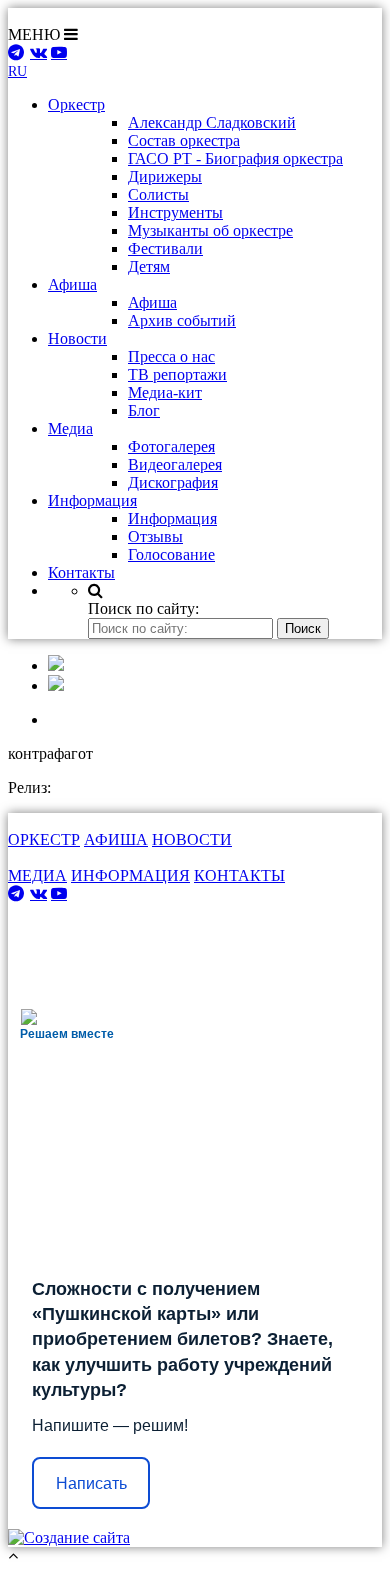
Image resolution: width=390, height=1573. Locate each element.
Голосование (171, 554)
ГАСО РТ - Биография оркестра (235, 158)
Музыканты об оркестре (210, 230)
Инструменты (175, 212)
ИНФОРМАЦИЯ (130, 875)
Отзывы (155, 536)
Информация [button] (92, 500)
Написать (91, 1483)
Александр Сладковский (212, 122)
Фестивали (165, 248)
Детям (149, 266)
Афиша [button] (72, 284)
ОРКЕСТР (44, 839)
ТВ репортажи (177, 374)
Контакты (81, 572)
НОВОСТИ (192, 839)
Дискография (173, 482)
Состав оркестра (184, 140)
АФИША (116, 839)
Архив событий (182, 320)
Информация (172, 518)
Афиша (152, 302)
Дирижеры (165, 176)
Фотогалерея (171, 446)
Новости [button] (77, 338)
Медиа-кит (165, 392)
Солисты (158, 194)
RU (17, 71)
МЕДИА (37, 875)
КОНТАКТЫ (239, 875)
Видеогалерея (175, 464)
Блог (144, 410)
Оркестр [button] (76, 104)
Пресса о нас (171, 356)
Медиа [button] (70, 428)
